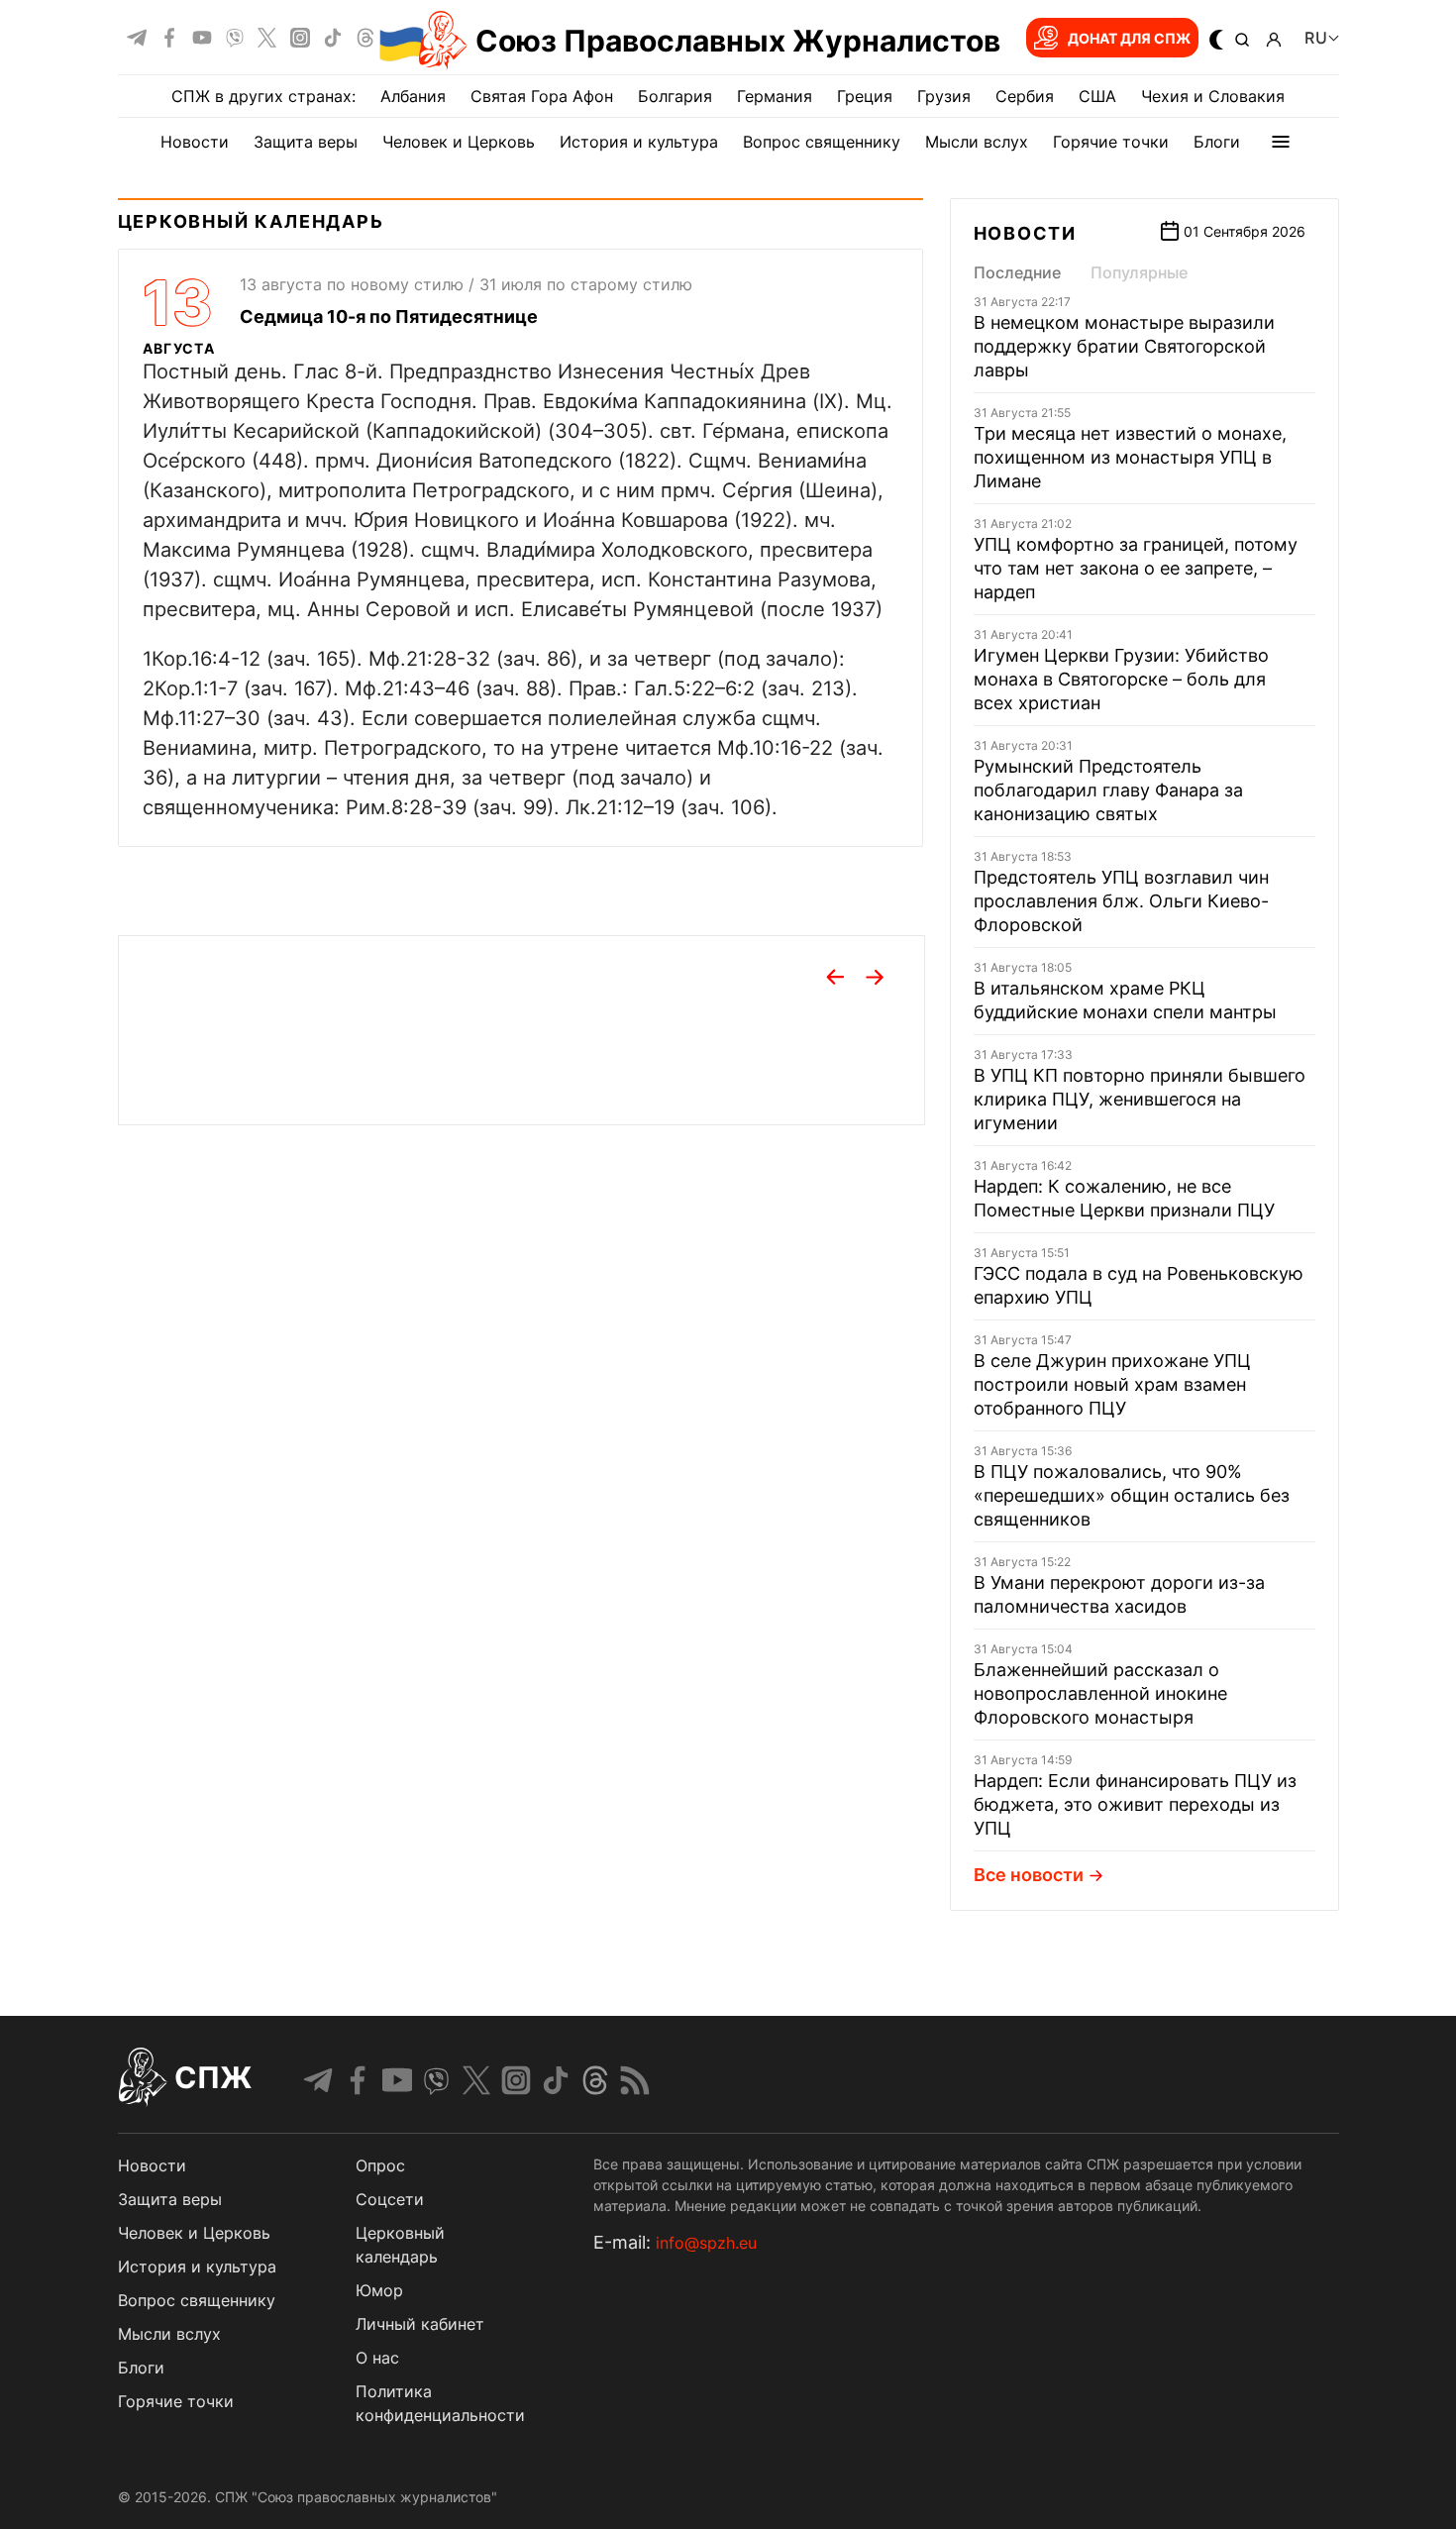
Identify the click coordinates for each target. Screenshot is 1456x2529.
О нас (377, 2358)
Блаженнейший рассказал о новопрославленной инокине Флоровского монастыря (1100, 1693)
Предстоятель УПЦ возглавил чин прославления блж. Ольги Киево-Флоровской (1121, 901)
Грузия (944, 96)
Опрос (380, 2165)
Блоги (1217, 142)
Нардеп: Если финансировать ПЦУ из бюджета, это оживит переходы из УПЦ (1135, 1804)
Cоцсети (390, 2199)
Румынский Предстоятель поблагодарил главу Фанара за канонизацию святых (1108, 790)
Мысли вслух (977, 142)
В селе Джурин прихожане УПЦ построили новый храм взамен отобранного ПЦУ (1112, 1384)
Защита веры (306, 142)
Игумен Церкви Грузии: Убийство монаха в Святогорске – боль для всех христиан (1121, 679)
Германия (775, 96)
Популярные (1139, 272)
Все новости (1029, 1875)
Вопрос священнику (822, 142)
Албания (413, 96)
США (1097, 96)
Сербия (1025, 96)
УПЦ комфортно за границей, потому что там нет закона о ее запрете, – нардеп (1136, 568)
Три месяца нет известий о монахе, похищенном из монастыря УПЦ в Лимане (1130, 457)
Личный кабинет (420, 2324)
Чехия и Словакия (1213, 96)
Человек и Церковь (459, 142)
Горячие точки (1111, 142)
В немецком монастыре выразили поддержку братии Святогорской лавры (1124, 346)
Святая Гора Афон (542, 96)
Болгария (675, 96)
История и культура (639, 142)
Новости (195, 142)
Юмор (379, 2290)
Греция (865, 96)
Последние (1017, 272)
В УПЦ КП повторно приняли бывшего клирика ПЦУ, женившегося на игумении (1140, 1099)
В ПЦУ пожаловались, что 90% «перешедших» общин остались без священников (1132, 1495)
